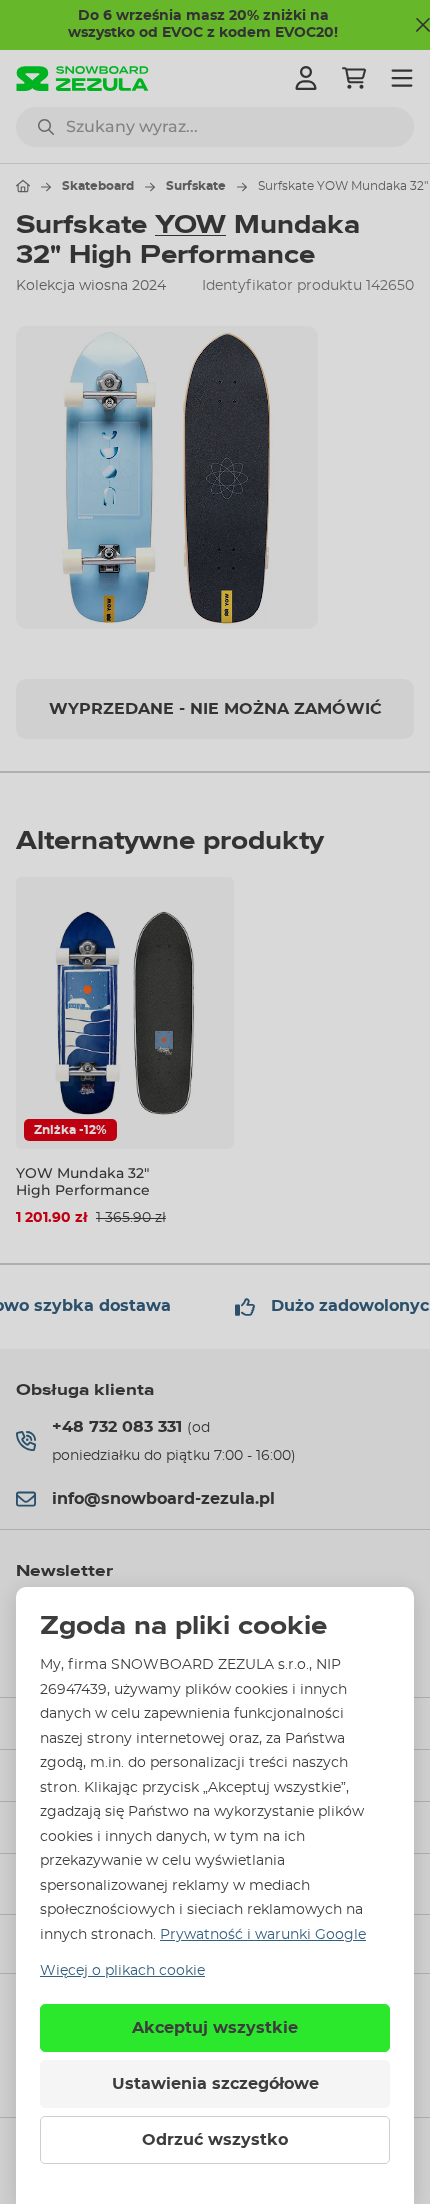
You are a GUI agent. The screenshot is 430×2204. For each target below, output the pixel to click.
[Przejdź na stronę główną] (23, 186)
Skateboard (98, 186)
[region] (215, 477)
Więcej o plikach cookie (122, 1971)
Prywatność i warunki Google (263, 1935)
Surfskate (196, 186)
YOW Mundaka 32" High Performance (83, 1181)
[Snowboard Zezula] (82, 78)
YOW (190, 225)
